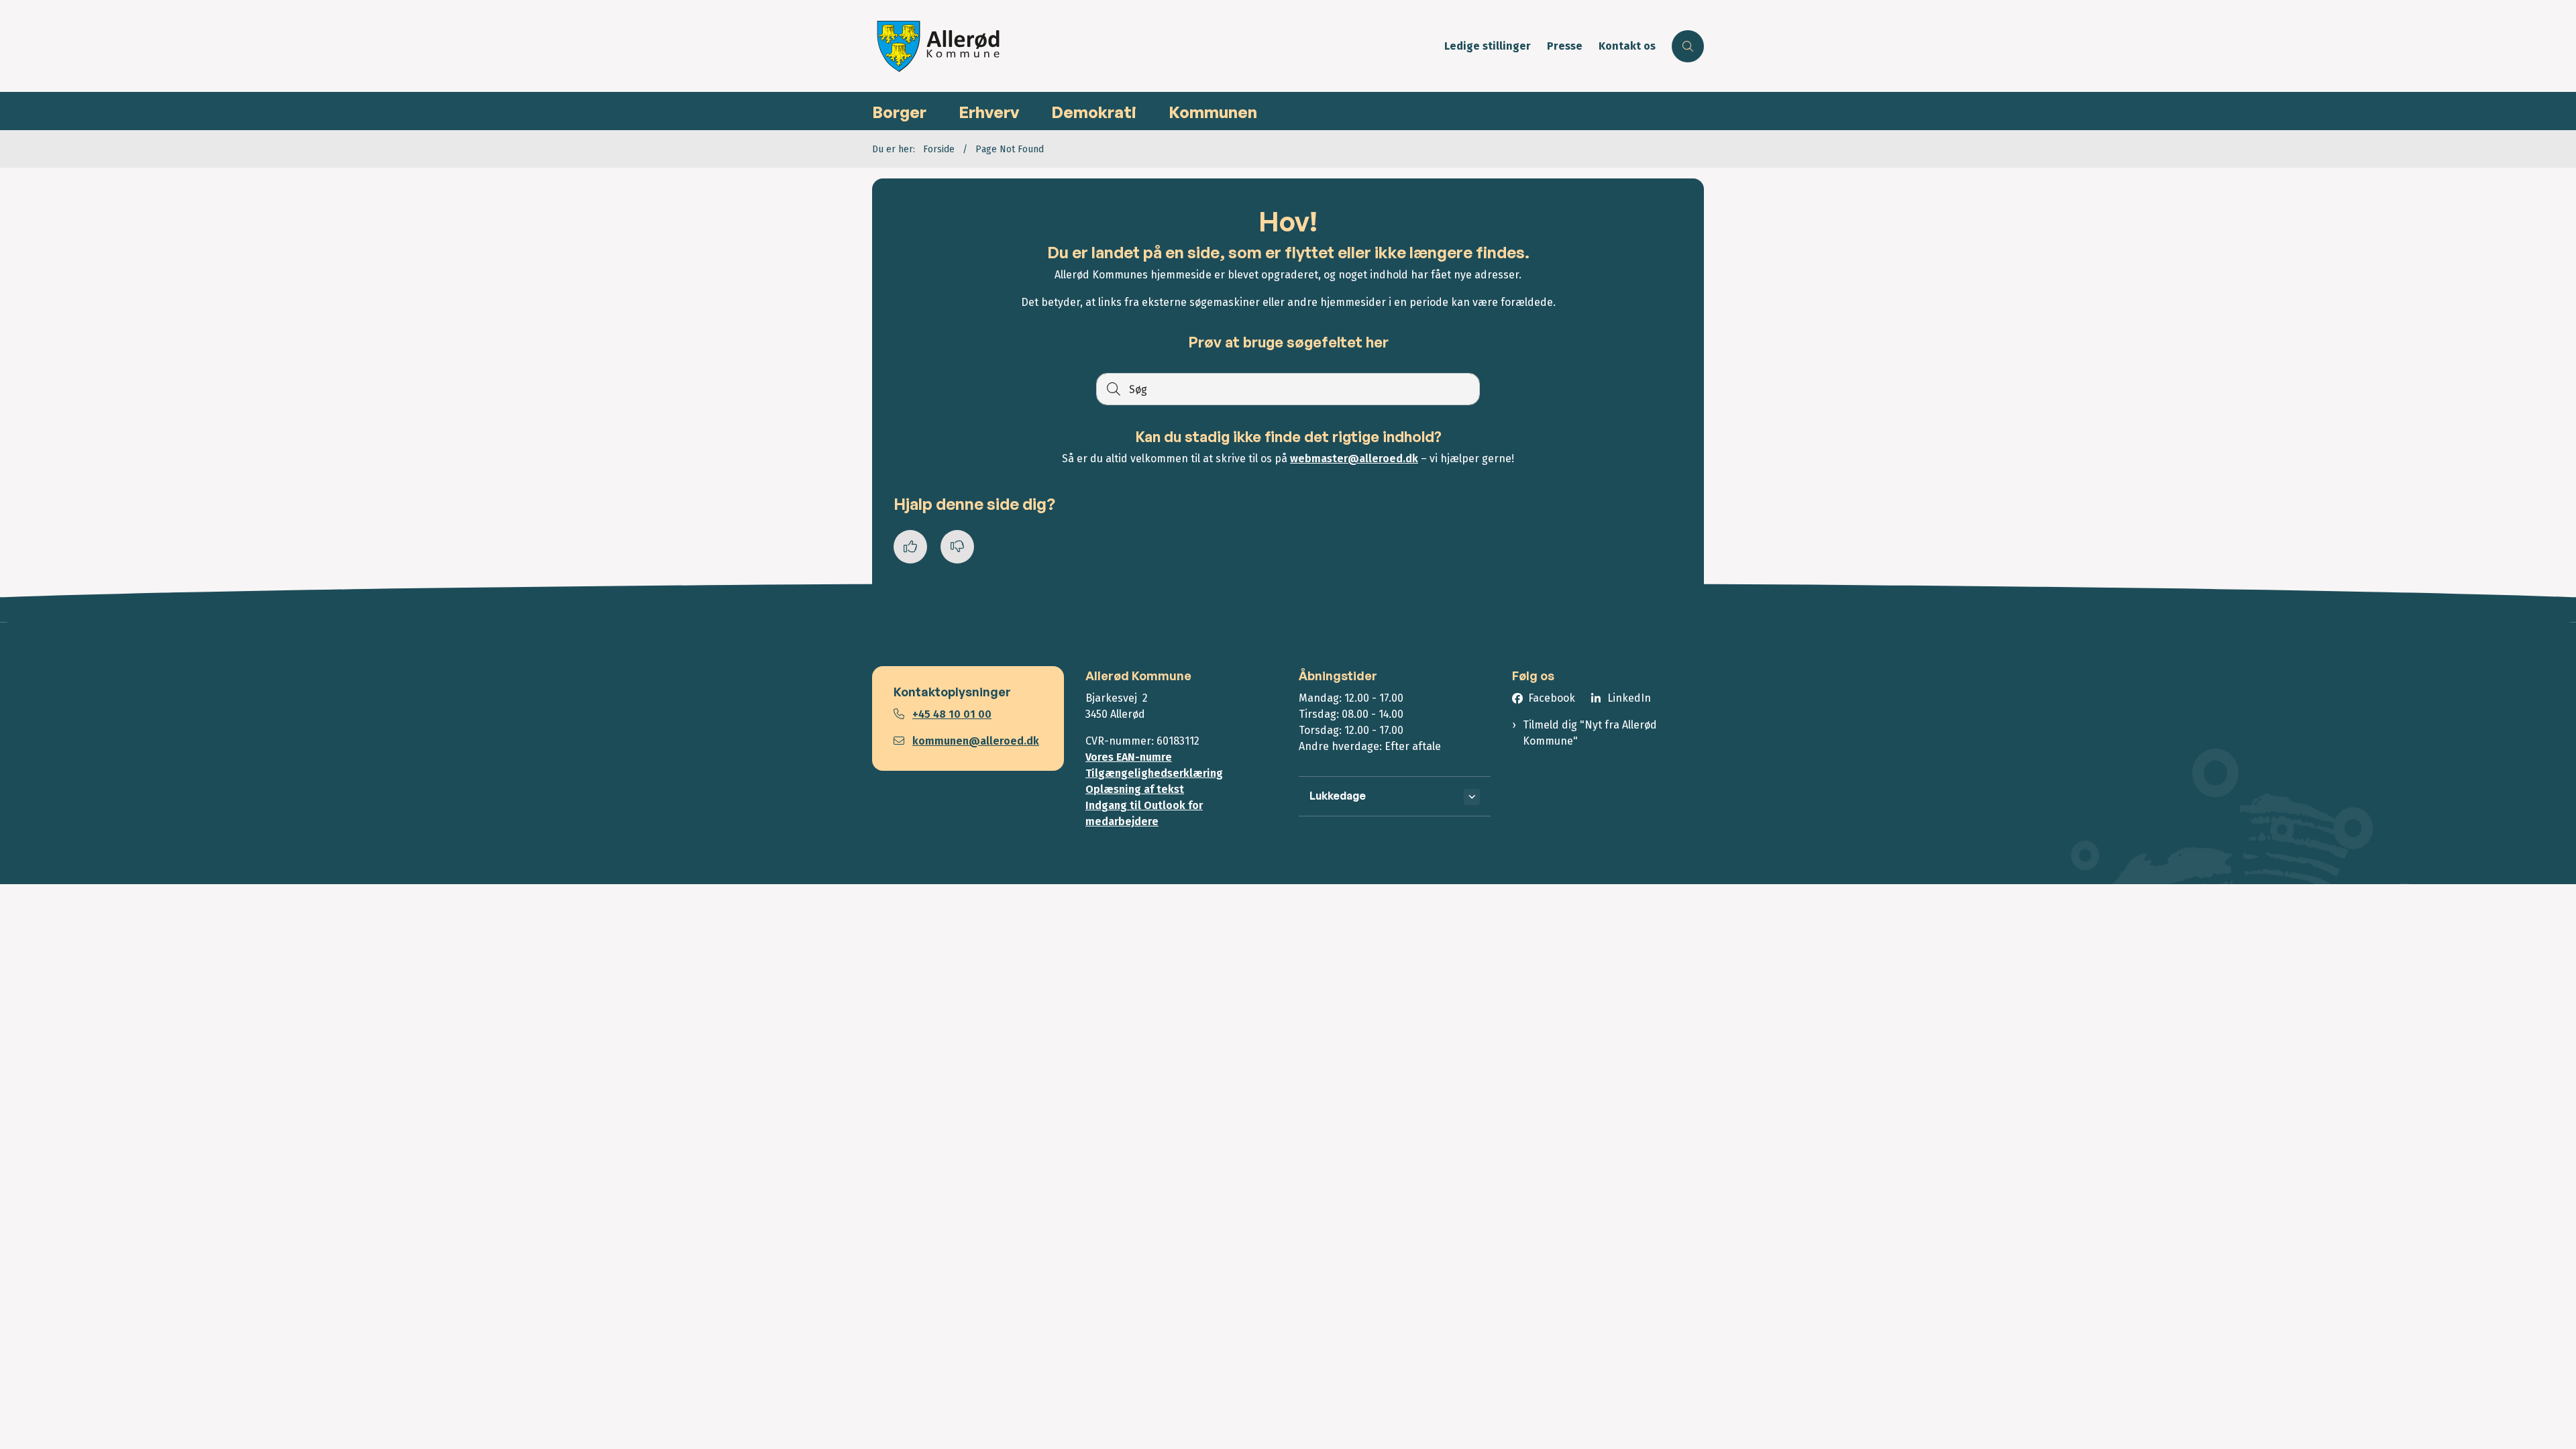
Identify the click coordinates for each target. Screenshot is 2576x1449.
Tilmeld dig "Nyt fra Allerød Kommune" (1590, 733)
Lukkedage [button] (1338, 796)
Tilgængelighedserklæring (1154, 773)
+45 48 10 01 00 (952, 714)
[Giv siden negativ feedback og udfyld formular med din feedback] (957, 547)
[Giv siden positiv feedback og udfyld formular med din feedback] (910, 547)
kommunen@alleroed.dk (976, 741)
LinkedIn (1629, 698)
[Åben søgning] (1688, 46)
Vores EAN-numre (1129, 757)
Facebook (1552, 698)
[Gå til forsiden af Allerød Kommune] (1154, 46)
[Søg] (1112, 389)
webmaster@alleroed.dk (1354, 459)
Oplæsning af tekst (1135, 789)
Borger (899, 112)
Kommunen (1213, 112)
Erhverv (989, 112)
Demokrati (1094, 112)
